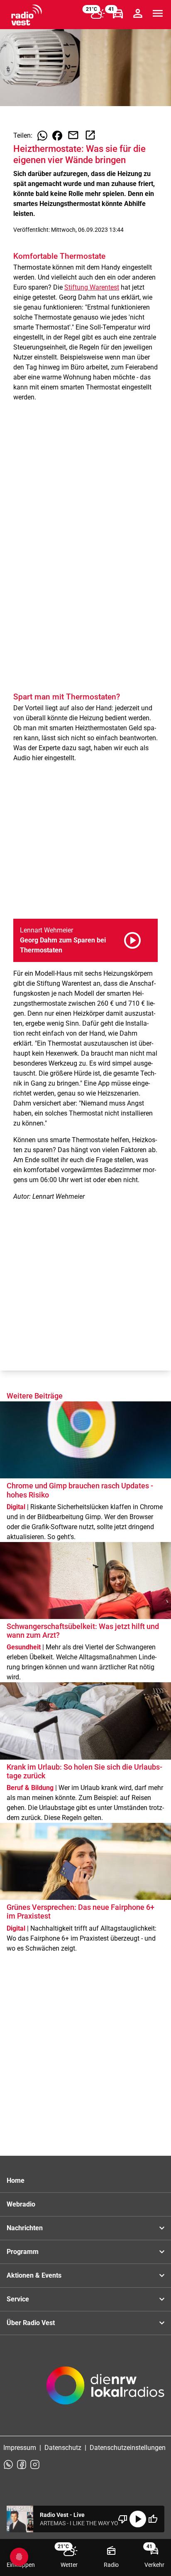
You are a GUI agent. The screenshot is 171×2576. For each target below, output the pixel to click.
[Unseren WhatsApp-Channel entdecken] (8, 2464)
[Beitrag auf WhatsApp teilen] (42, 136)
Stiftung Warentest (92, 287)
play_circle (138, 2519)
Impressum (20, 2448)
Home (16, 2181)
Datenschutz (63, 2448)
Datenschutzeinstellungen (128, 2448)
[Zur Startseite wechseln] (27, 15)
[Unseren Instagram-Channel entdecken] (35, 2464)
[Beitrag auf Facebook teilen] (57, 136)
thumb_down (123, 2519)
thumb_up (153, 2519)
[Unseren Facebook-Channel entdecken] (22, 2464)
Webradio (21, 2204)
